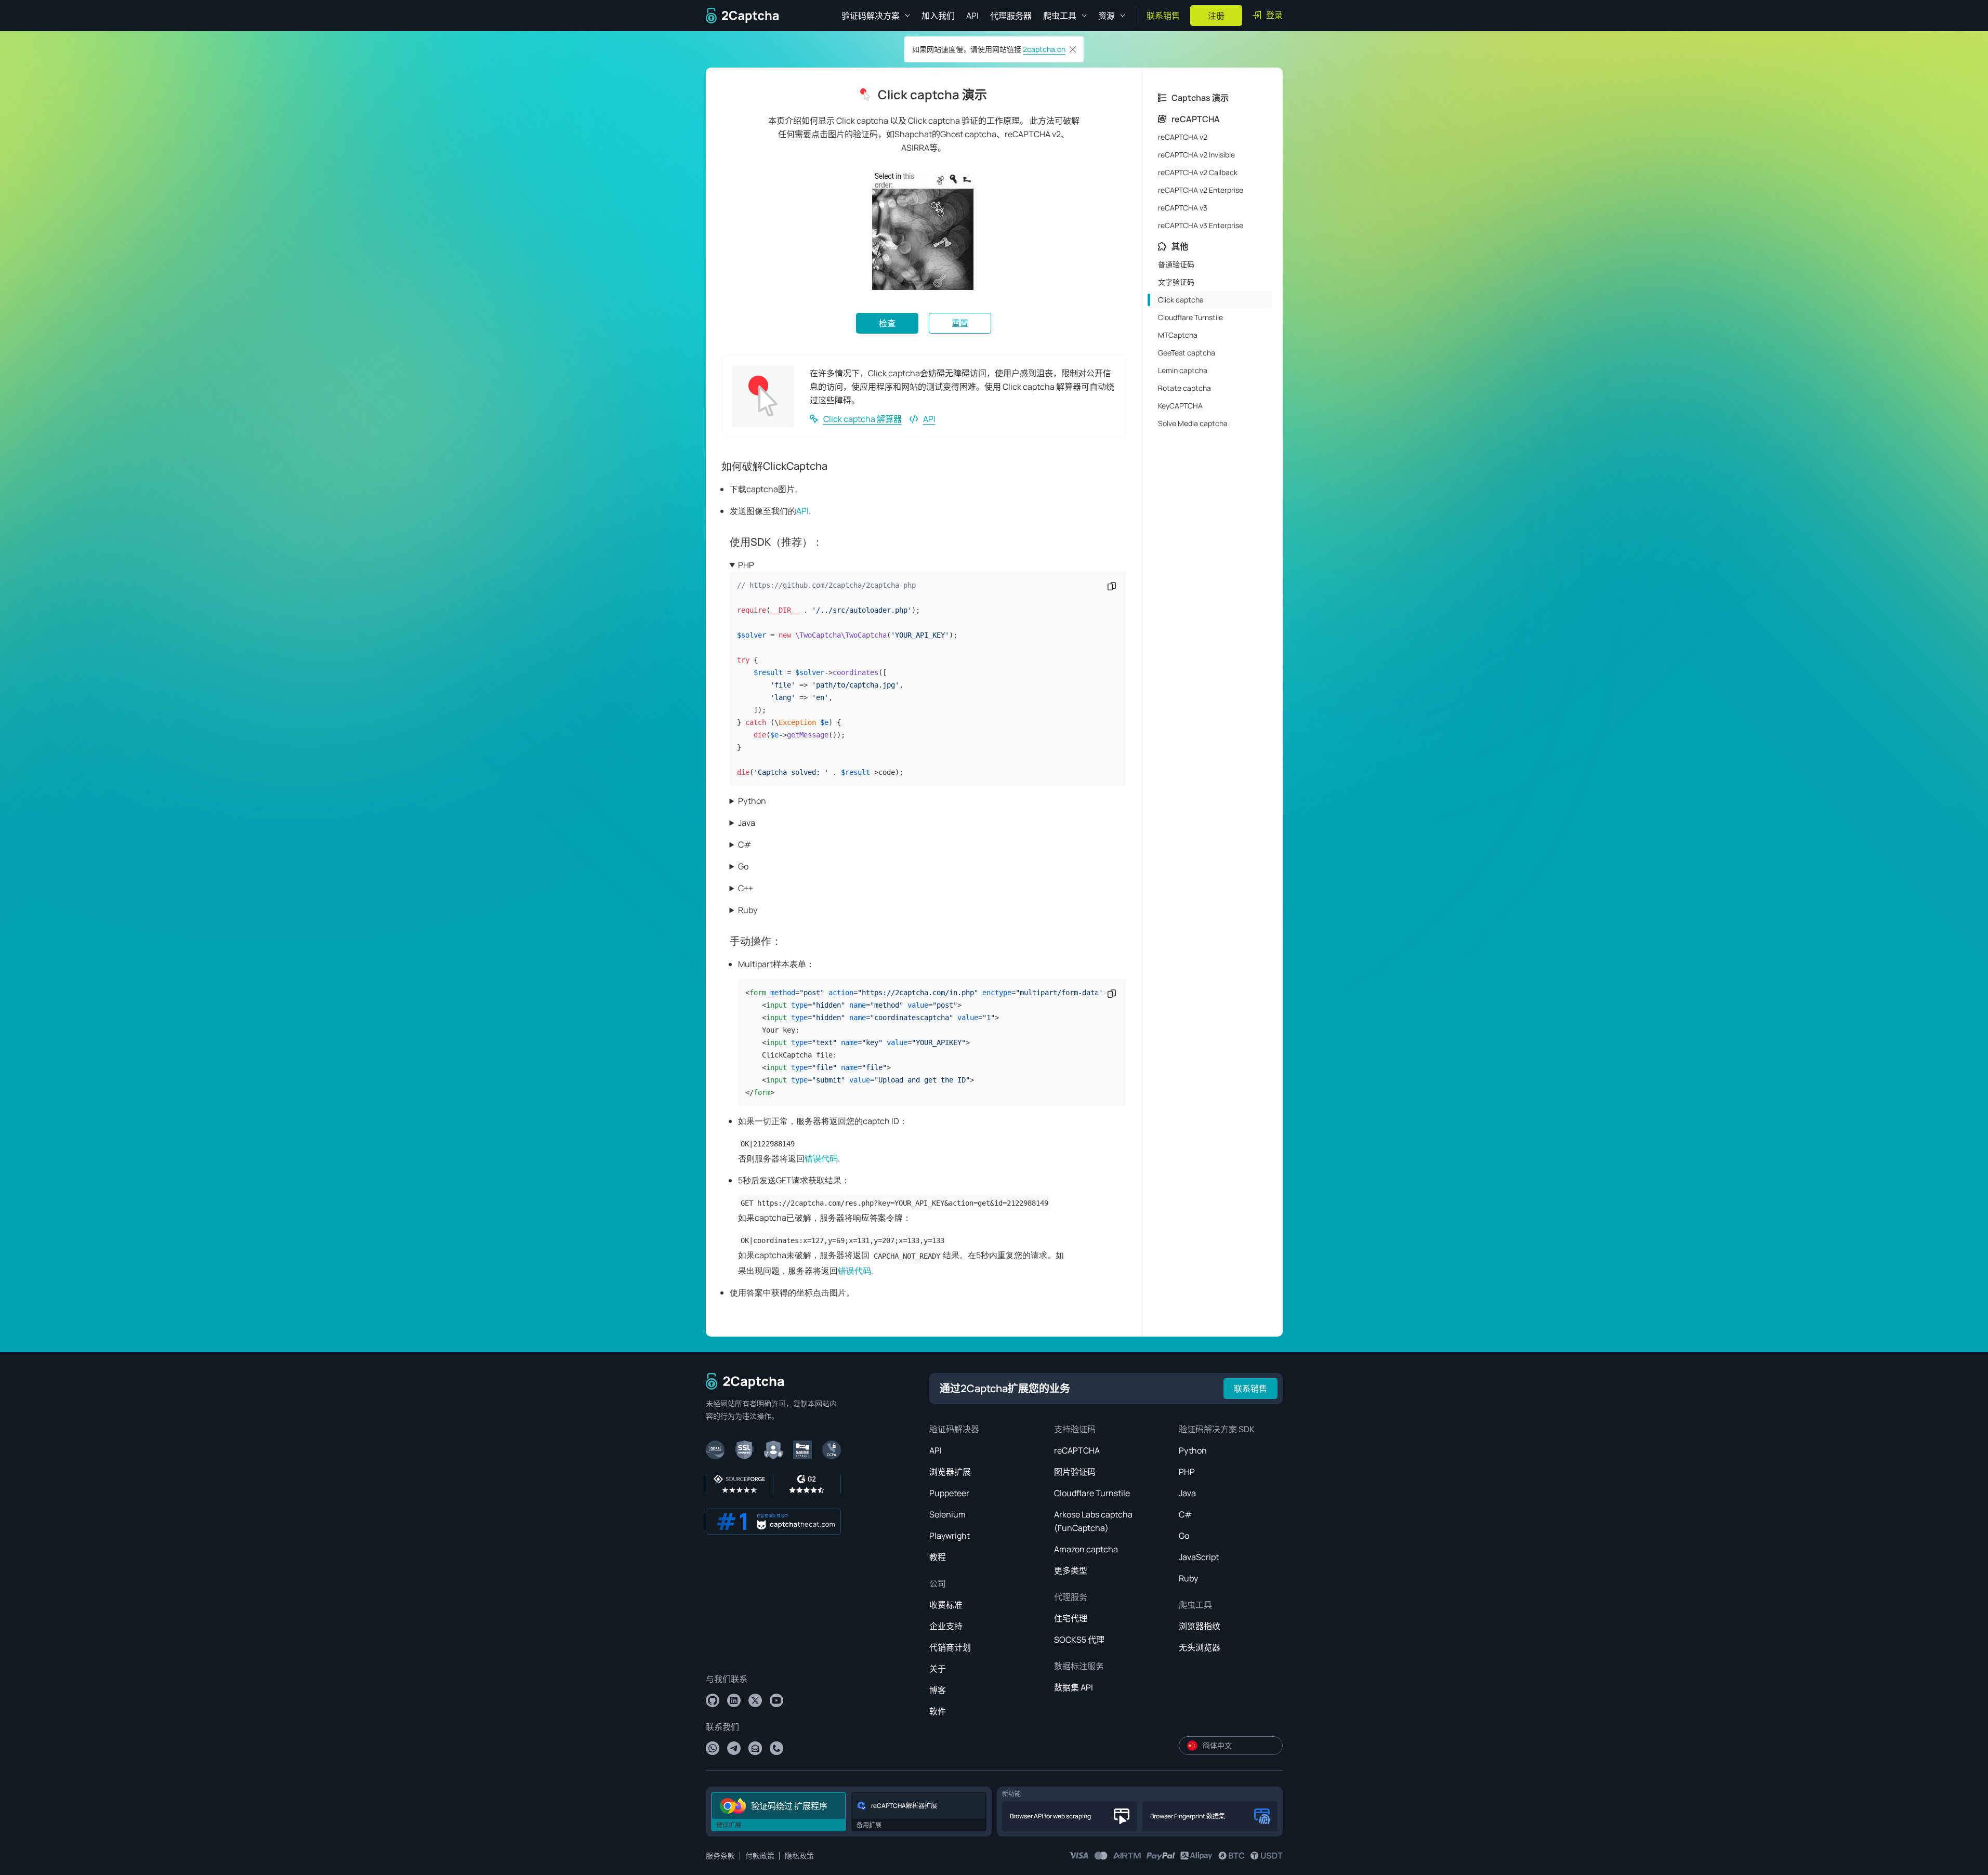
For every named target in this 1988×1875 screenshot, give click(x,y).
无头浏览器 (1200, 1647)
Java (747, 823)
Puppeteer (949, 1493)
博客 (938, 1690)
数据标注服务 (1079, 1666)
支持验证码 (1075, 1429)
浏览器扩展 (950, 1472)
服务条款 (720, 1856)
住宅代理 (1071, 1618)
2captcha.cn (1044, 49)
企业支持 (946, 1626)
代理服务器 (1011, 16)
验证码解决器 (954, 1429)
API (972, 16)
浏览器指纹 (1200, 1626)
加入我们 (938, 16)
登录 (1274, 15)
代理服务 (1071, 1597)
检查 (887, 323)
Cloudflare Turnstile (1092, 1493)
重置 (960, 323)
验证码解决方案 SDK (1217, 1429)
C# (745, 844)
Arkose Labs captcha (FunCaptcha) (1093, 1521)
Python (752, 801)
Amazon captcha (1086, 1549)
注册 (1216, 16)
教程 (938, 1557)
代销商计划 (950, 1647)
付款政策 (760, 1856)
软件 (938, 1711)
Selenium (947, 1514)
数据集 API (1074, 1687)
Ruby (748, 910)
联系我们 (722, 1727)
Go (743, 866)
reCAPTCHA (1077, 1450)
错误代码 (821, 1158)
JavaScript (1199, 1557)
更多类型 (1071, 1570)
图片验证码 (1075, 1472)
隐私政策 (799, 1856)
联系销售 (1163, 16)
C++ (746, 888)
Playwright (950, 1536)
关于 (938, 1669)
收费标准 (946, 1605)
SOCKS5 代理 (1079, 1640)
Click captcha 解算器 (863, 419)
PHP (746, 565)
